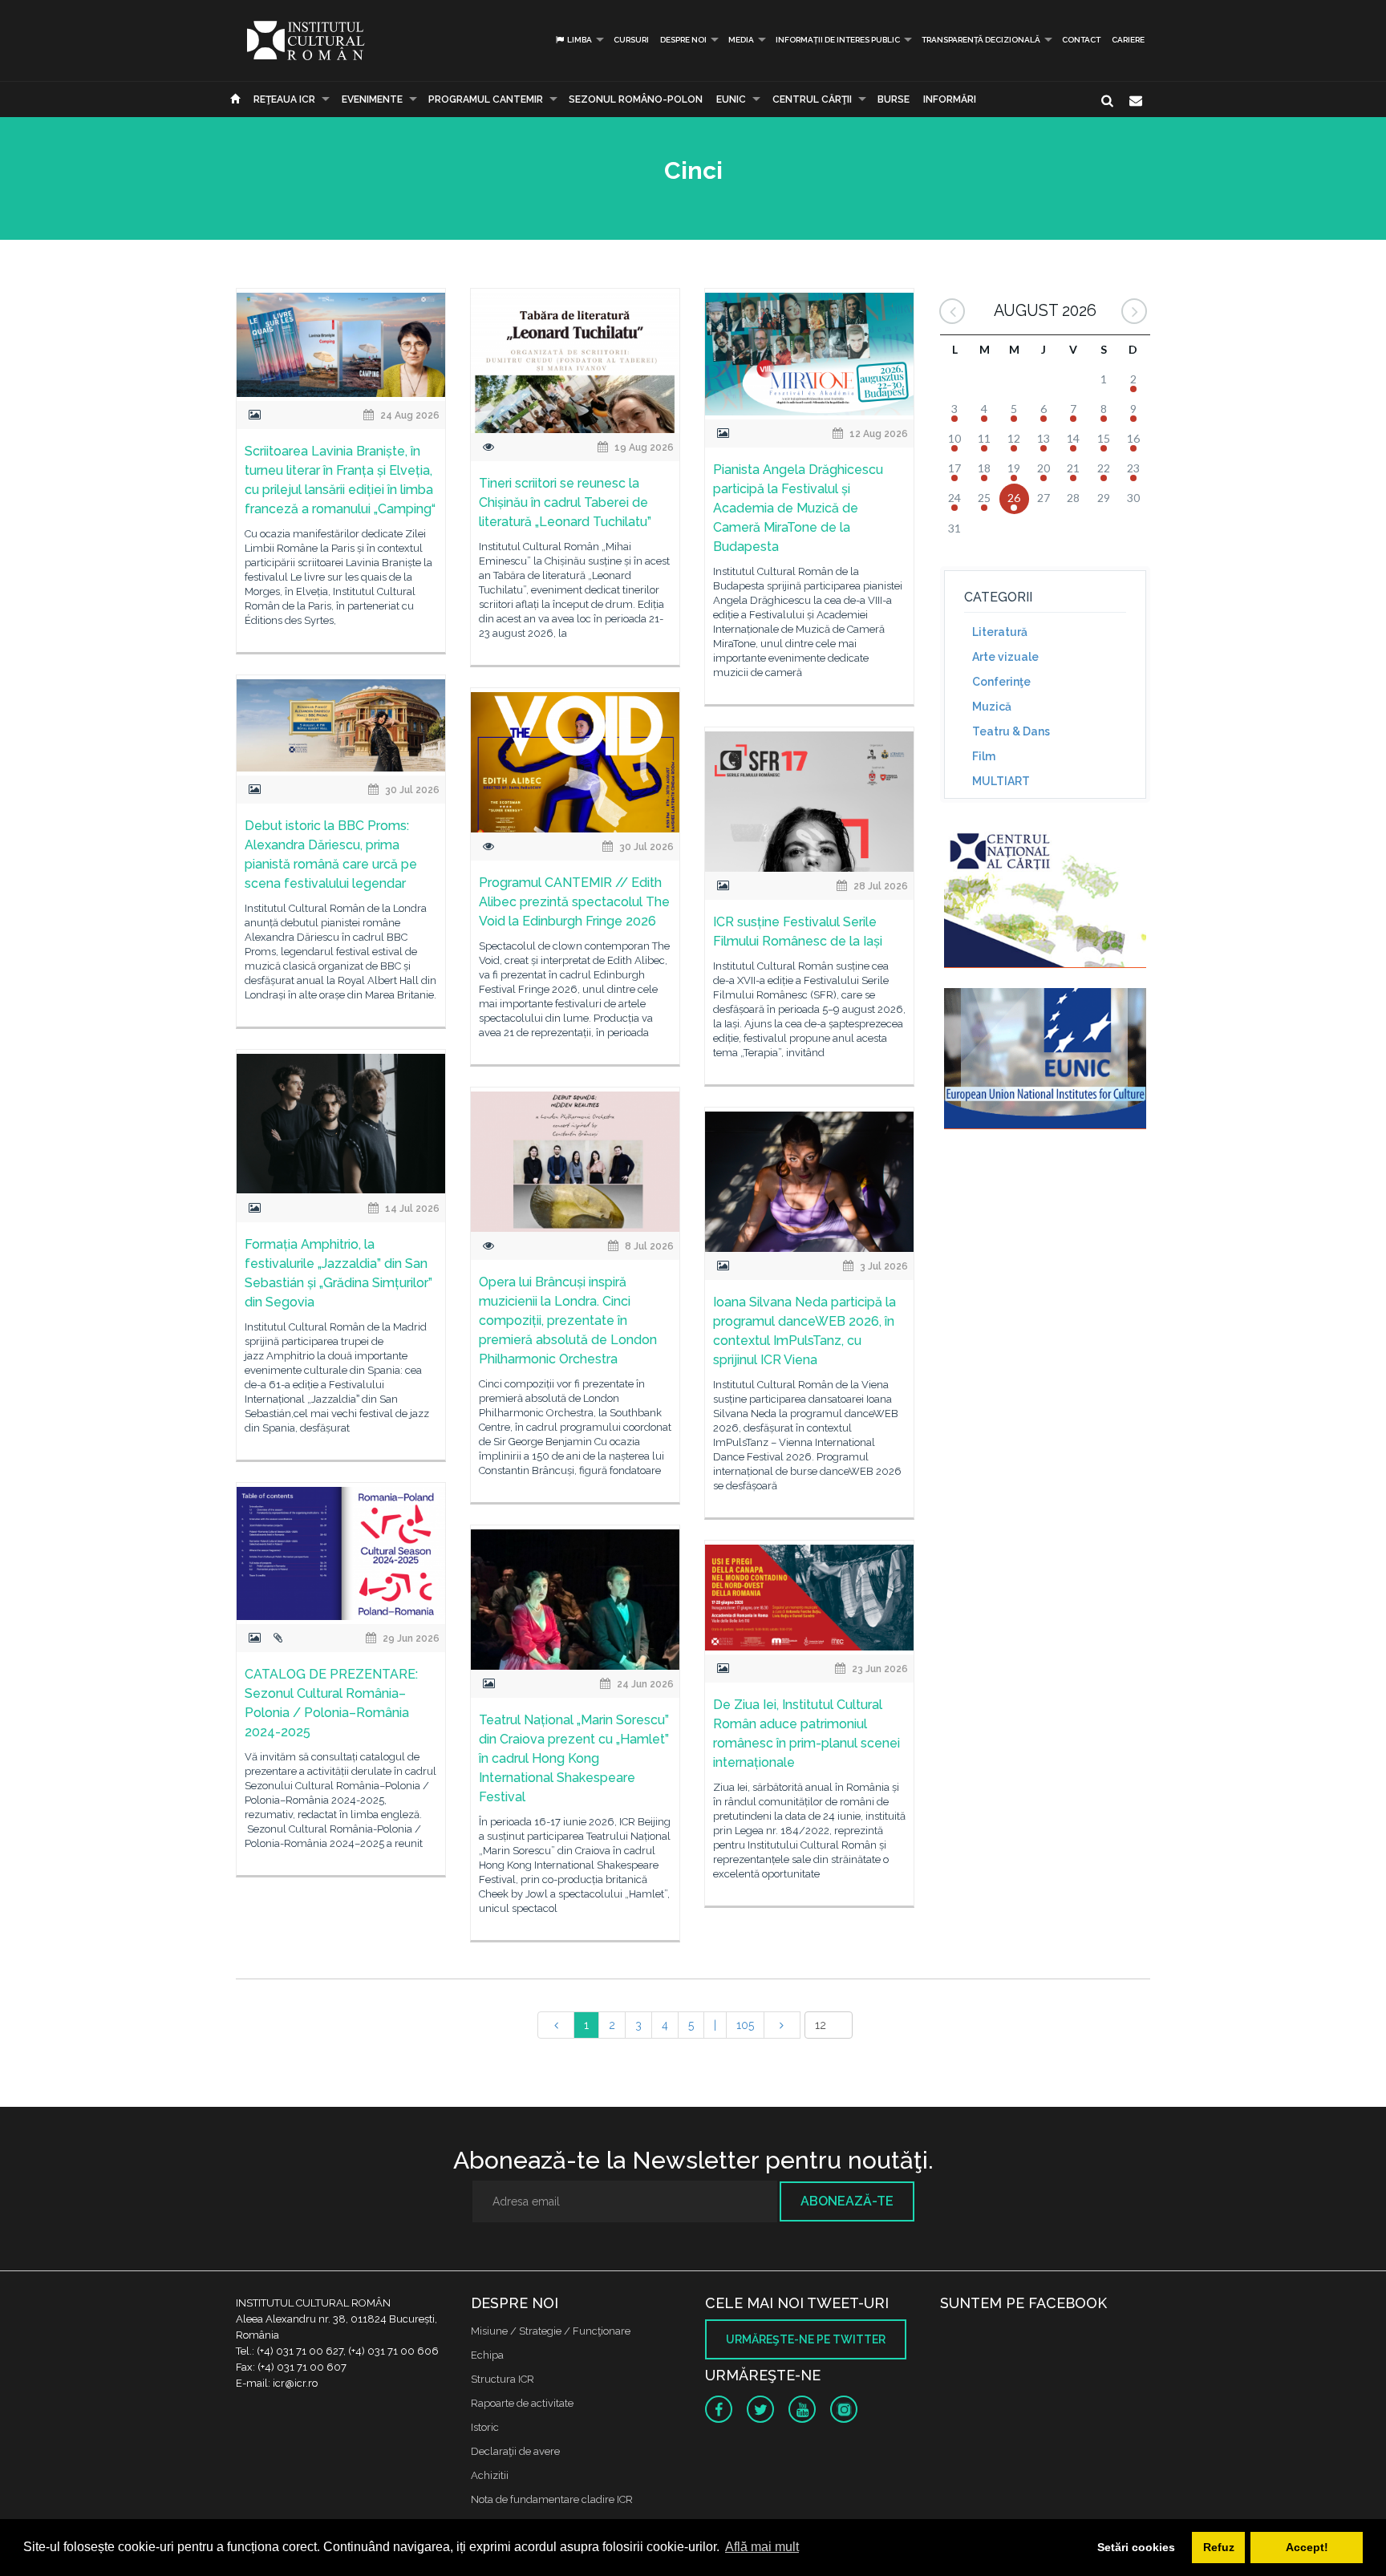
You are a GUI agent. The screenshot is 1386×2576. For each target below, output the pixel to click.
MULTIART (1001, 781)
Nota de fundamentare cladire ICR (552, 2499)
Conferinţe (1001, 682)
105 (745, 2025)
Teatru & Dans (1011, 731)
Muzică (992, 707)
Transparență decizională (981, 40)
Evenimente (372, 99)
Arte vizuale (1005, 657)
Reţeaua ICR (284, 99)
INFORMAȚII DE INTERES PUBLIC (838, 40)
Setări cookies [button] (1136, 2547)
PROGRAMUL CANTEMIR (486, 99)
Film (984, 756)
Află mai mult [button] (762, 2547)
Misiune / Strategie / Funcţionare (551, 2331)
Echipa (487, 2355)
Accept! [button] (1307, 2547)
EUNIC (731, 99)
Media (741, 40)
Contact (1081, 40)
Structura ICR (503, 2379)
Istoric (485, 2427)
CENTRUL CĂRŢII (812, 99)
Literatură (1000, 632)
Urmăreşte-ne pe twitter (806, 2339)
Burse (894, 99)
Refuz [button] (1219, 2547)
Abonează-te (847, 2201)
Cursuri (631, 40)
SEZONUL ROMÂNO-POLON (636, 99)
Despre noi (683, 40)
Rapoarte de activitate (522, 2403)
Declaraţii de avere (515, 2451)
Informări (950, 99)
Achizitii (490, 2475)
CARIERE (1128, 40)
